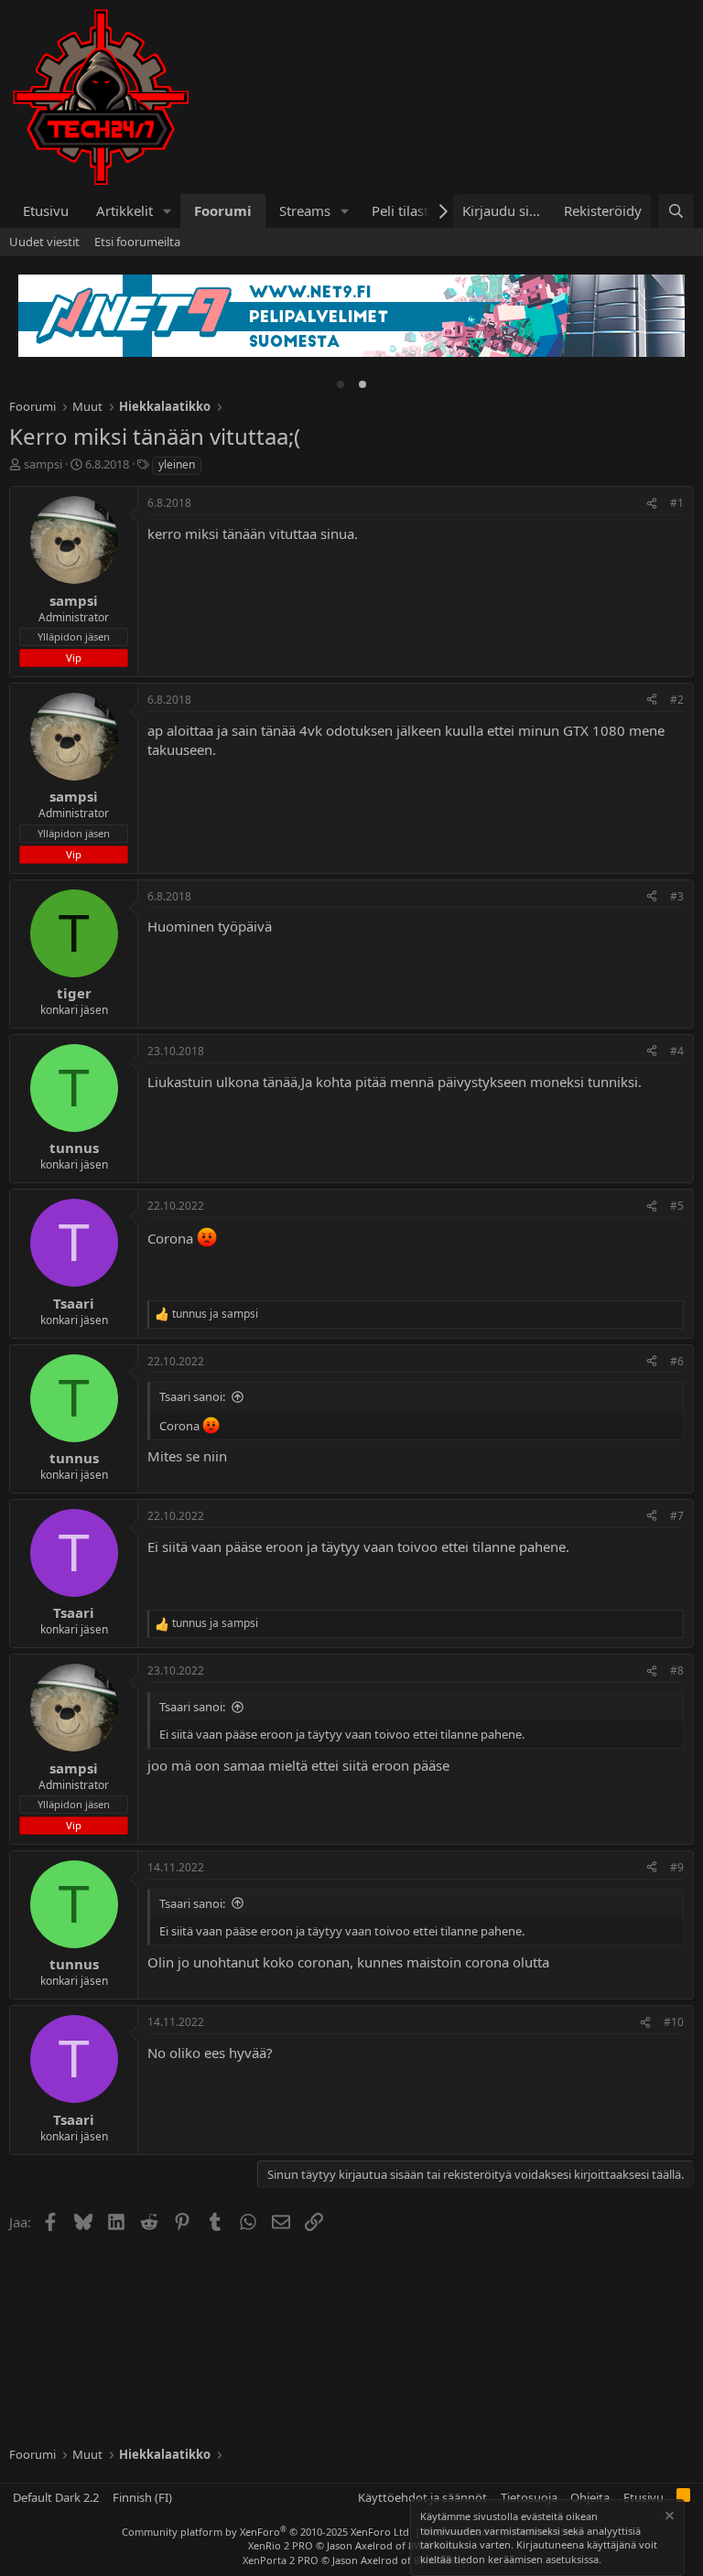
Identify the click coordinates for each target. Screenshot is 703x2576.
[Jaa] (652, 504)
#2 (677, 700)
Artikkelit (124, 210)
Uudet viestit (44, 242)
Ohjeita (590, 2497)
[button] (168, 211)
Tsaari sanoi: (192, 1396)
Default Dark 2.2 (56, 2497)
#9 (677, 1867)
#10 (674, 2022)
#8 (677, 1671)
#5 (677, 1206)
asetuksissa (572, 2559)
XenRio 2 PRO (281, 2545)
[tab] (341, 384)
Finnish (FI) (142, 2497)
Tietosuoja (529, 2497)
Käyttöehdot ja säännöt (422, 2497)
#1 (677, 503)
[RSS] (683, 2498)
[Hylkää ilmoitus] (668, 2518)
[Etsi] (676, 211)
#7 (677, 1516)
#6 (677, 1361)
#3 (677, 896)
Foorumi (223, 210)
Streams (305, 210)
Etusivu (46, 210)
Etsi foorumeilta (137, 242)
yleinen (177, 464)
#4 (677, 1051)
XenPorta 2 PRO (281, 2560)
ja (215, 1314)
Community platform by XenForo (267, 2532)
